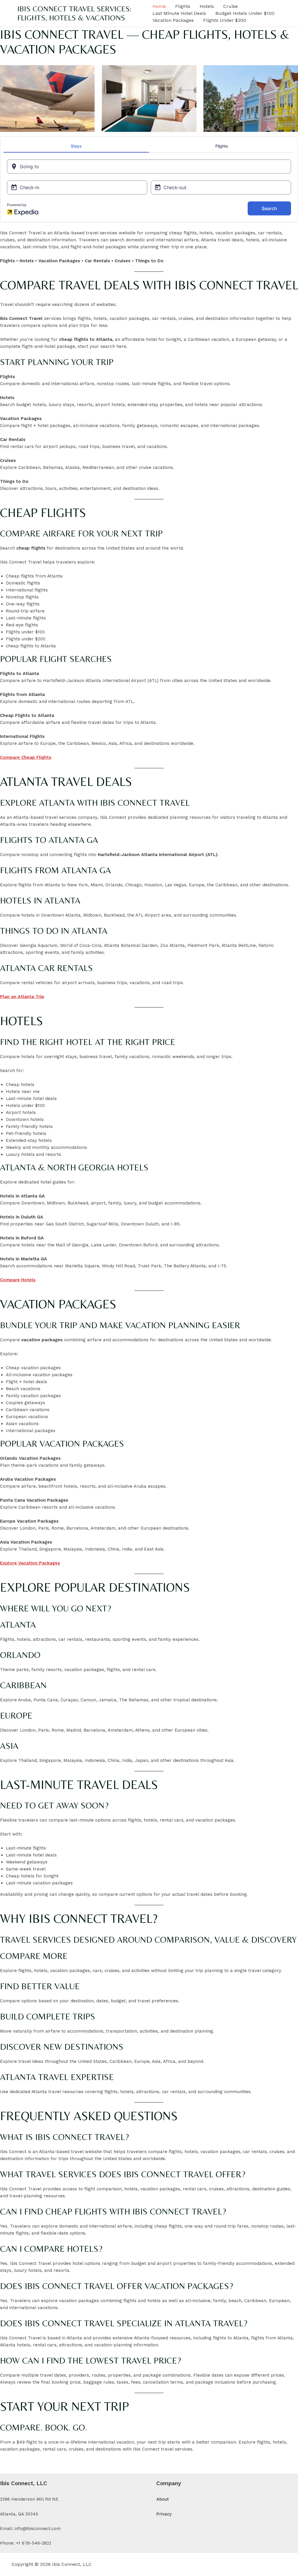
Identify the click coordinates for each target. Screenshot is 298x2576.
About (163, 2499)
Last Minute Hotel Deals (179, 13)
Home (159, 6)
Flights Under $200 (225, 20)
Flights (183, 6)
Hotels (207, 6)
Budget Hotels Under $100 (245, 13)
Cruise (230, 6)
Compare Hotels (18, 1280)
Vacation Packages (173, 20)
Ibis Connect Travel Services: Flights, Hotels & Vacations (74, 13)
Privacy (164, 2514)
